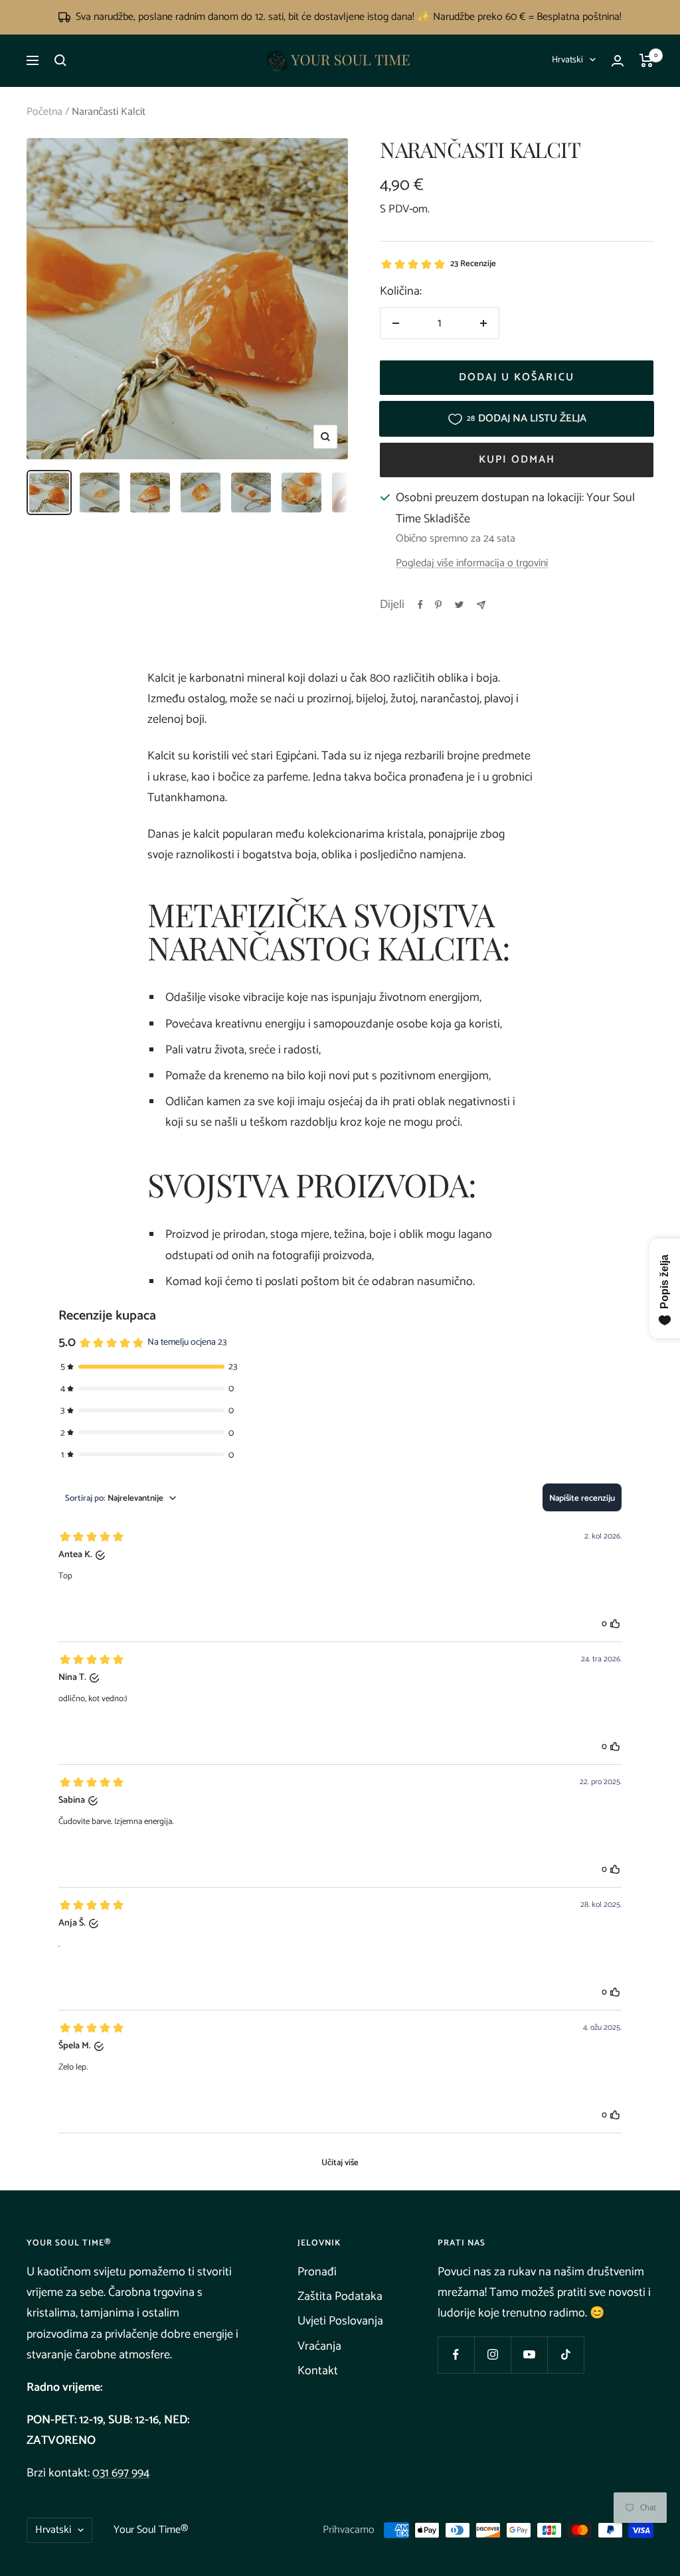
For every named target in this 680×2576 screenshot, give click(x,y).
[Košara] (646, 60)
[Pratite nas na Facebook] (456, 2355)
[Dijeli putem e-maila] (481, 605)
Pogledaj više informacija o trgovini (472, 564)
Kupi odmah (517, 460)
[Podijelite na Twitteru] (459, 605)
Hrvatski (567, 60)
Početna (44, 112)
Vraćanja (319, 2346)
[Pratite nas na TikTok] (565, 2355)
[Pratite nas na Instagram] (492, 2355)
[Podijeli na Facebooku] (420, 605)
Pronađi (317, 2272)
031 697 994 (121, 2473)
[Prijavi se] (618, 61)
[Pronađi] (60, 60)
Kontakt (318, 2371)
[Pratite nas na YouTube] (529, 2355)
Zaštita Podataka (340, 2297)
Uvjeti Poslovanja (340, 2321)
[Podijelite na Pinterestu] (438, 605)
